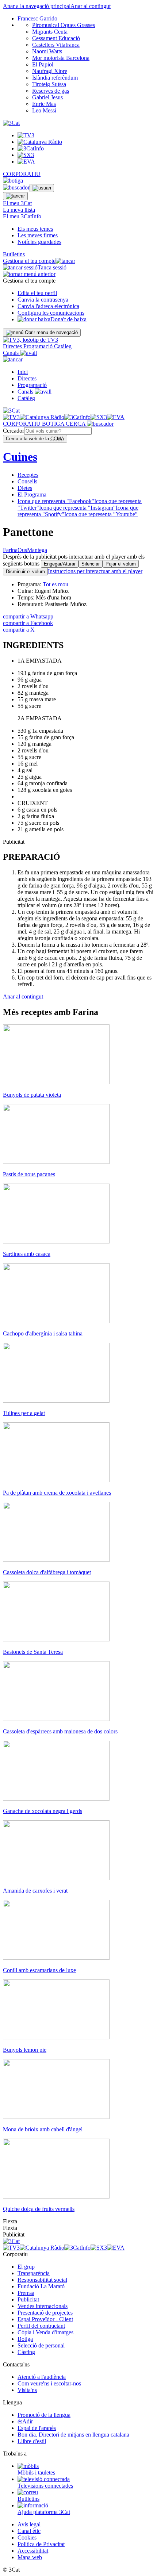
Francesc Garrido (37, 18)
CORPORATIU (22, 174)
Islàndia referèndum (55, 78)
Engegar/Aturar (60, 564)
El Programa (32, 494)
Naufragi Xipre (50, 71)
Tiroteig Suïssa (49, 84)
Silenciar (91, 564)
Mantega (37, 550)
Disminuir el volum (25, 572)
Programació (39, 346)
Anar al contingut (91, 6)
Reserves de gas (51, 91)
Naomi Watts (47, 51)
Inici (23, 372)
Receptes (28, 475)
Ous (22, 550)
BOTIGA (54, 424)
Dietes (25, 488)
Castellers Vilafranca (56, 45)
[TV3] (30, 340)
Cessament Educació (56, 38)
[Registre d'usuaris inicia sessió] (42, 188)
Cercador (14, 431)
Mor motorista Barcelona (61, 58)
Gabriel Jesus (47, 97)
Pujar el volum (121, 564)
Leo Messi (44, 110)
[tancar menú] (13, 359)
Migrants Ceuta (50, 32)
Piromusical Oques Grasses (64, 25)
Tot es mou (55, 584)
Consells (27, 481)
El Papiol (43, 64)
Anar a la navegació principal (37, 6)
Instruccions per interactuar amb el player (95, 571)
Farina (10, 550)
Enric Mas (44, 104)
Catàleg (63, 346)
